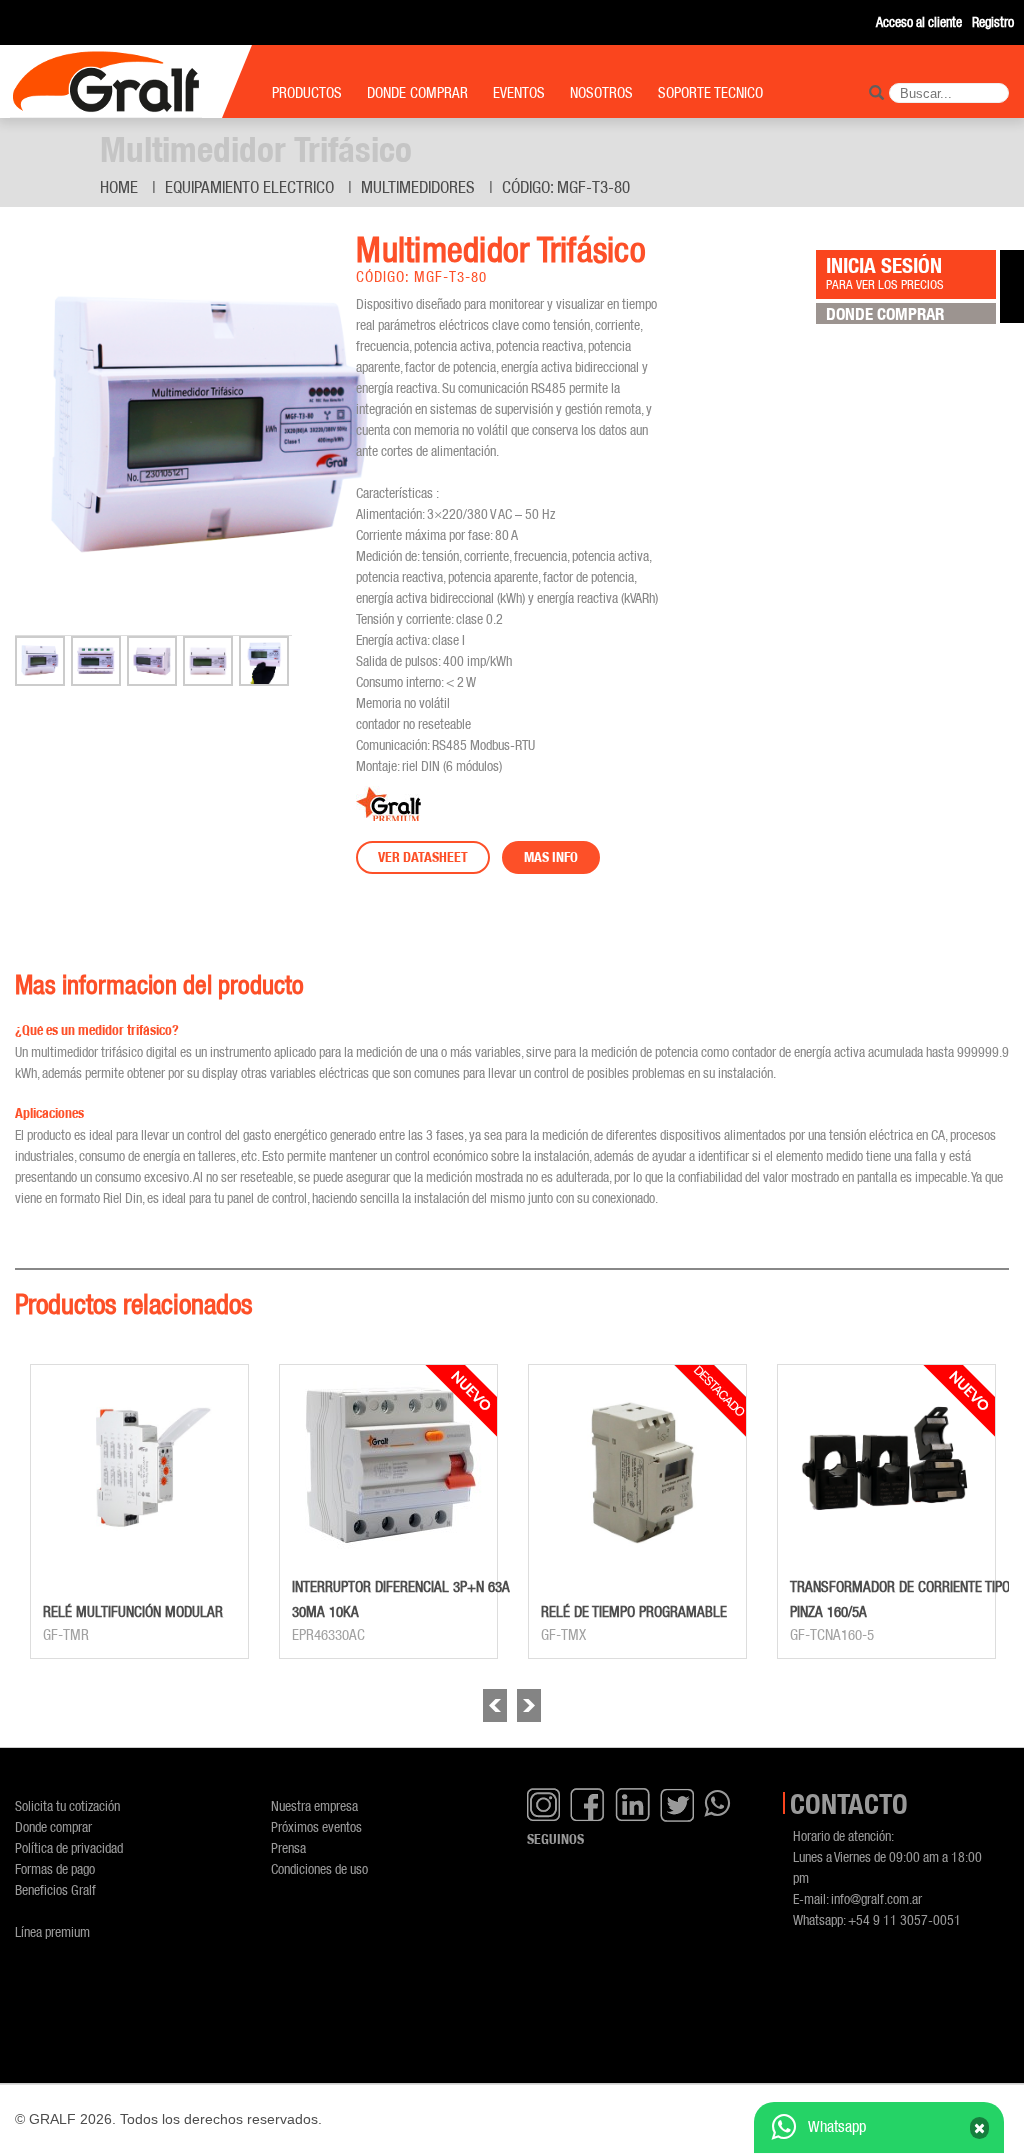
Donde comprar (53, 1826)
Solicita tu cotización (67, 1805)
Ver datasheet (423, 857)
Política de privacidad (69, 1847)
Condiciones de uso (319, 1868)
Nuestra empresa (314, 1805)
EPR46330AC (328, 1635)
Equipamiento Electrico (249, 187)
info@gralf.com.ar (876, 1898)
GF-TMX (563, 1635)
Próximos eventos (316, 1826)
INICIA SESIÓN (885, 272)
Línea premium (52, 1931)
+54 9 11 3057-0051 (904, 1919)
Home (119, 187)
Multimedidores (418, 187)
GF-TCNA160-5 (832, 1635)
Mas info (551, 857)
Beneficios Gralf (55, 1889)
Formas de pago (55, 1868)
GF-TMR (66, 1635)
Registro (993, 21)
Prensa (288, 1847)
